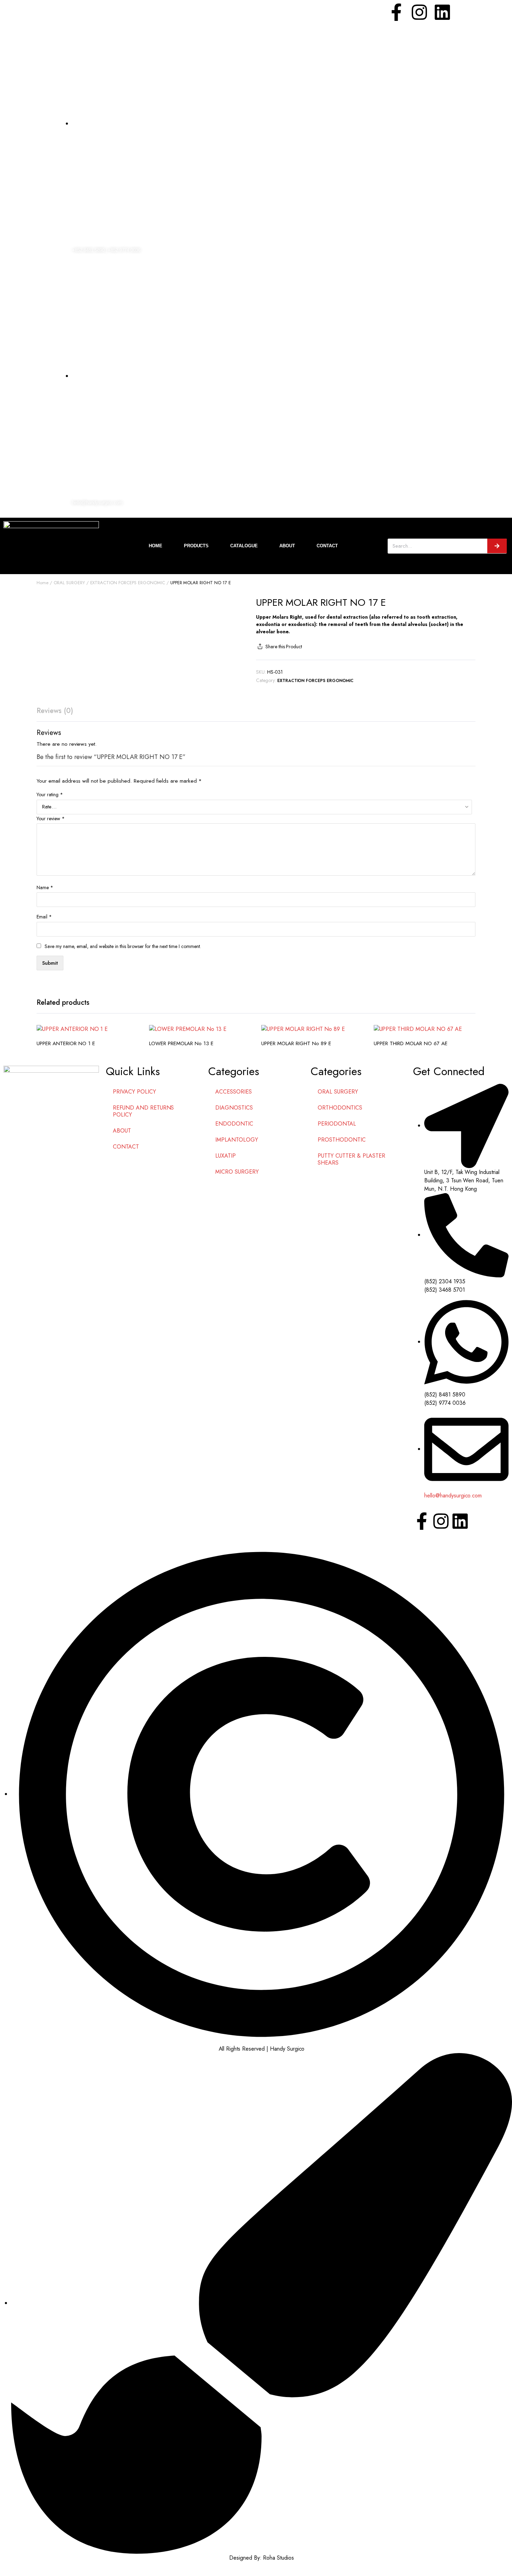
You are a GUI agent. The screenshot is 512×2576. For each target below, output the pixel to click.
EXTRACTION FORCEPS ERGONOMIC (128, 583)
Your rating (50, 794)
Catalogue (244, 546)
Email (44, 917)
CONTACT (126, 1147)
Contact (327, 546)
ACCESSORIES (234, 1092)
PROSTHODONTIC (342, 1140)
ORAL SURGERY (69, 583)
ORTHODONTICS (340, 1108)
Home (156, 546)
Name (45, 887)
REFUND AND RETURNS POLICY (143, 1111)
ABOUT (122, 1131)
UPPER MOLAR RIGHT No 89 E (296, 1043)
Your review (51, 819)
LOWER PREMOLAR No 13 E (181, 1043)
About (287, 546)
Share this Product (284, 647)
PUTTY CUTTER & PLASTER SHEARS (351, 1159)
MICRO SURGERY (237, 1172)
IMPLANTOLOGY (237, 1140)
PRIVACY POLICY (134, 1092)
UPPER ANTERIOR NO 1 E (66, 1043)
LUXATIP (226, 1156)
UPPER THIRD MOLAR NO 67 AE (411, 1043)
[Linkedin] (442, 12)
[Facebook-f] (396, 12)
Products (196, 546)
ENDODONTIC (234, 1124)
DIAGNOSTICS (234, 1108)
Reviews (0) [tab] (55, 711)
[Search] (497, 546)
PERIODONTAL (337, 1124)
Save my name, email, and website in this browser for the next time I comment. (123, 946)
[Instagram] (419, 12)
